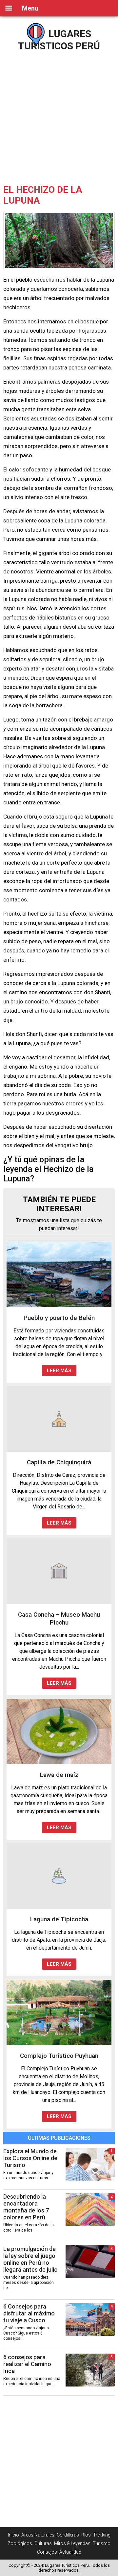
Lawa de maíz (59, 1775)
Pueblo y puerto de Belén (59, 1318)
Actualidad (70, 2552)
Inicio (13, 2535)
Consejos (47, 2552)
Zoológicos (20, 2543)
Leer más (59, 1371)
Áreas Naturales (38, 2535)
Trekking (102, 2535)
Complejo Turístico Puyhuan (59, 2056)
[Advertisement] (59, 115)
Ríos (86, 2535)
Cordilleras (68, 2535)
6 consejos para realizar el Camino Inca (27, 2364)
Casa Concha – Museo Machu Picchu (59, 1618)
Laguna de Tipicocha (59, 1919)
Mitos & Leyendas (72, 2543)
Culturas (43, 2543)
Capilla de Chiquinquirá (59, 1462)
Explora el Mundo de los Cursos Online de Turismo (30, 2158)
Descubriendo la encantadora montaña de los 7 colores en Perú (26, 2207)
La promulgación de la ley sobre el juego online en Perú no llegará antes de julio (30, 2259)
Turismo (102, 2543)
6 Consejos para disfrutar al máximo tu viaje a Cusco (29, 2313)
